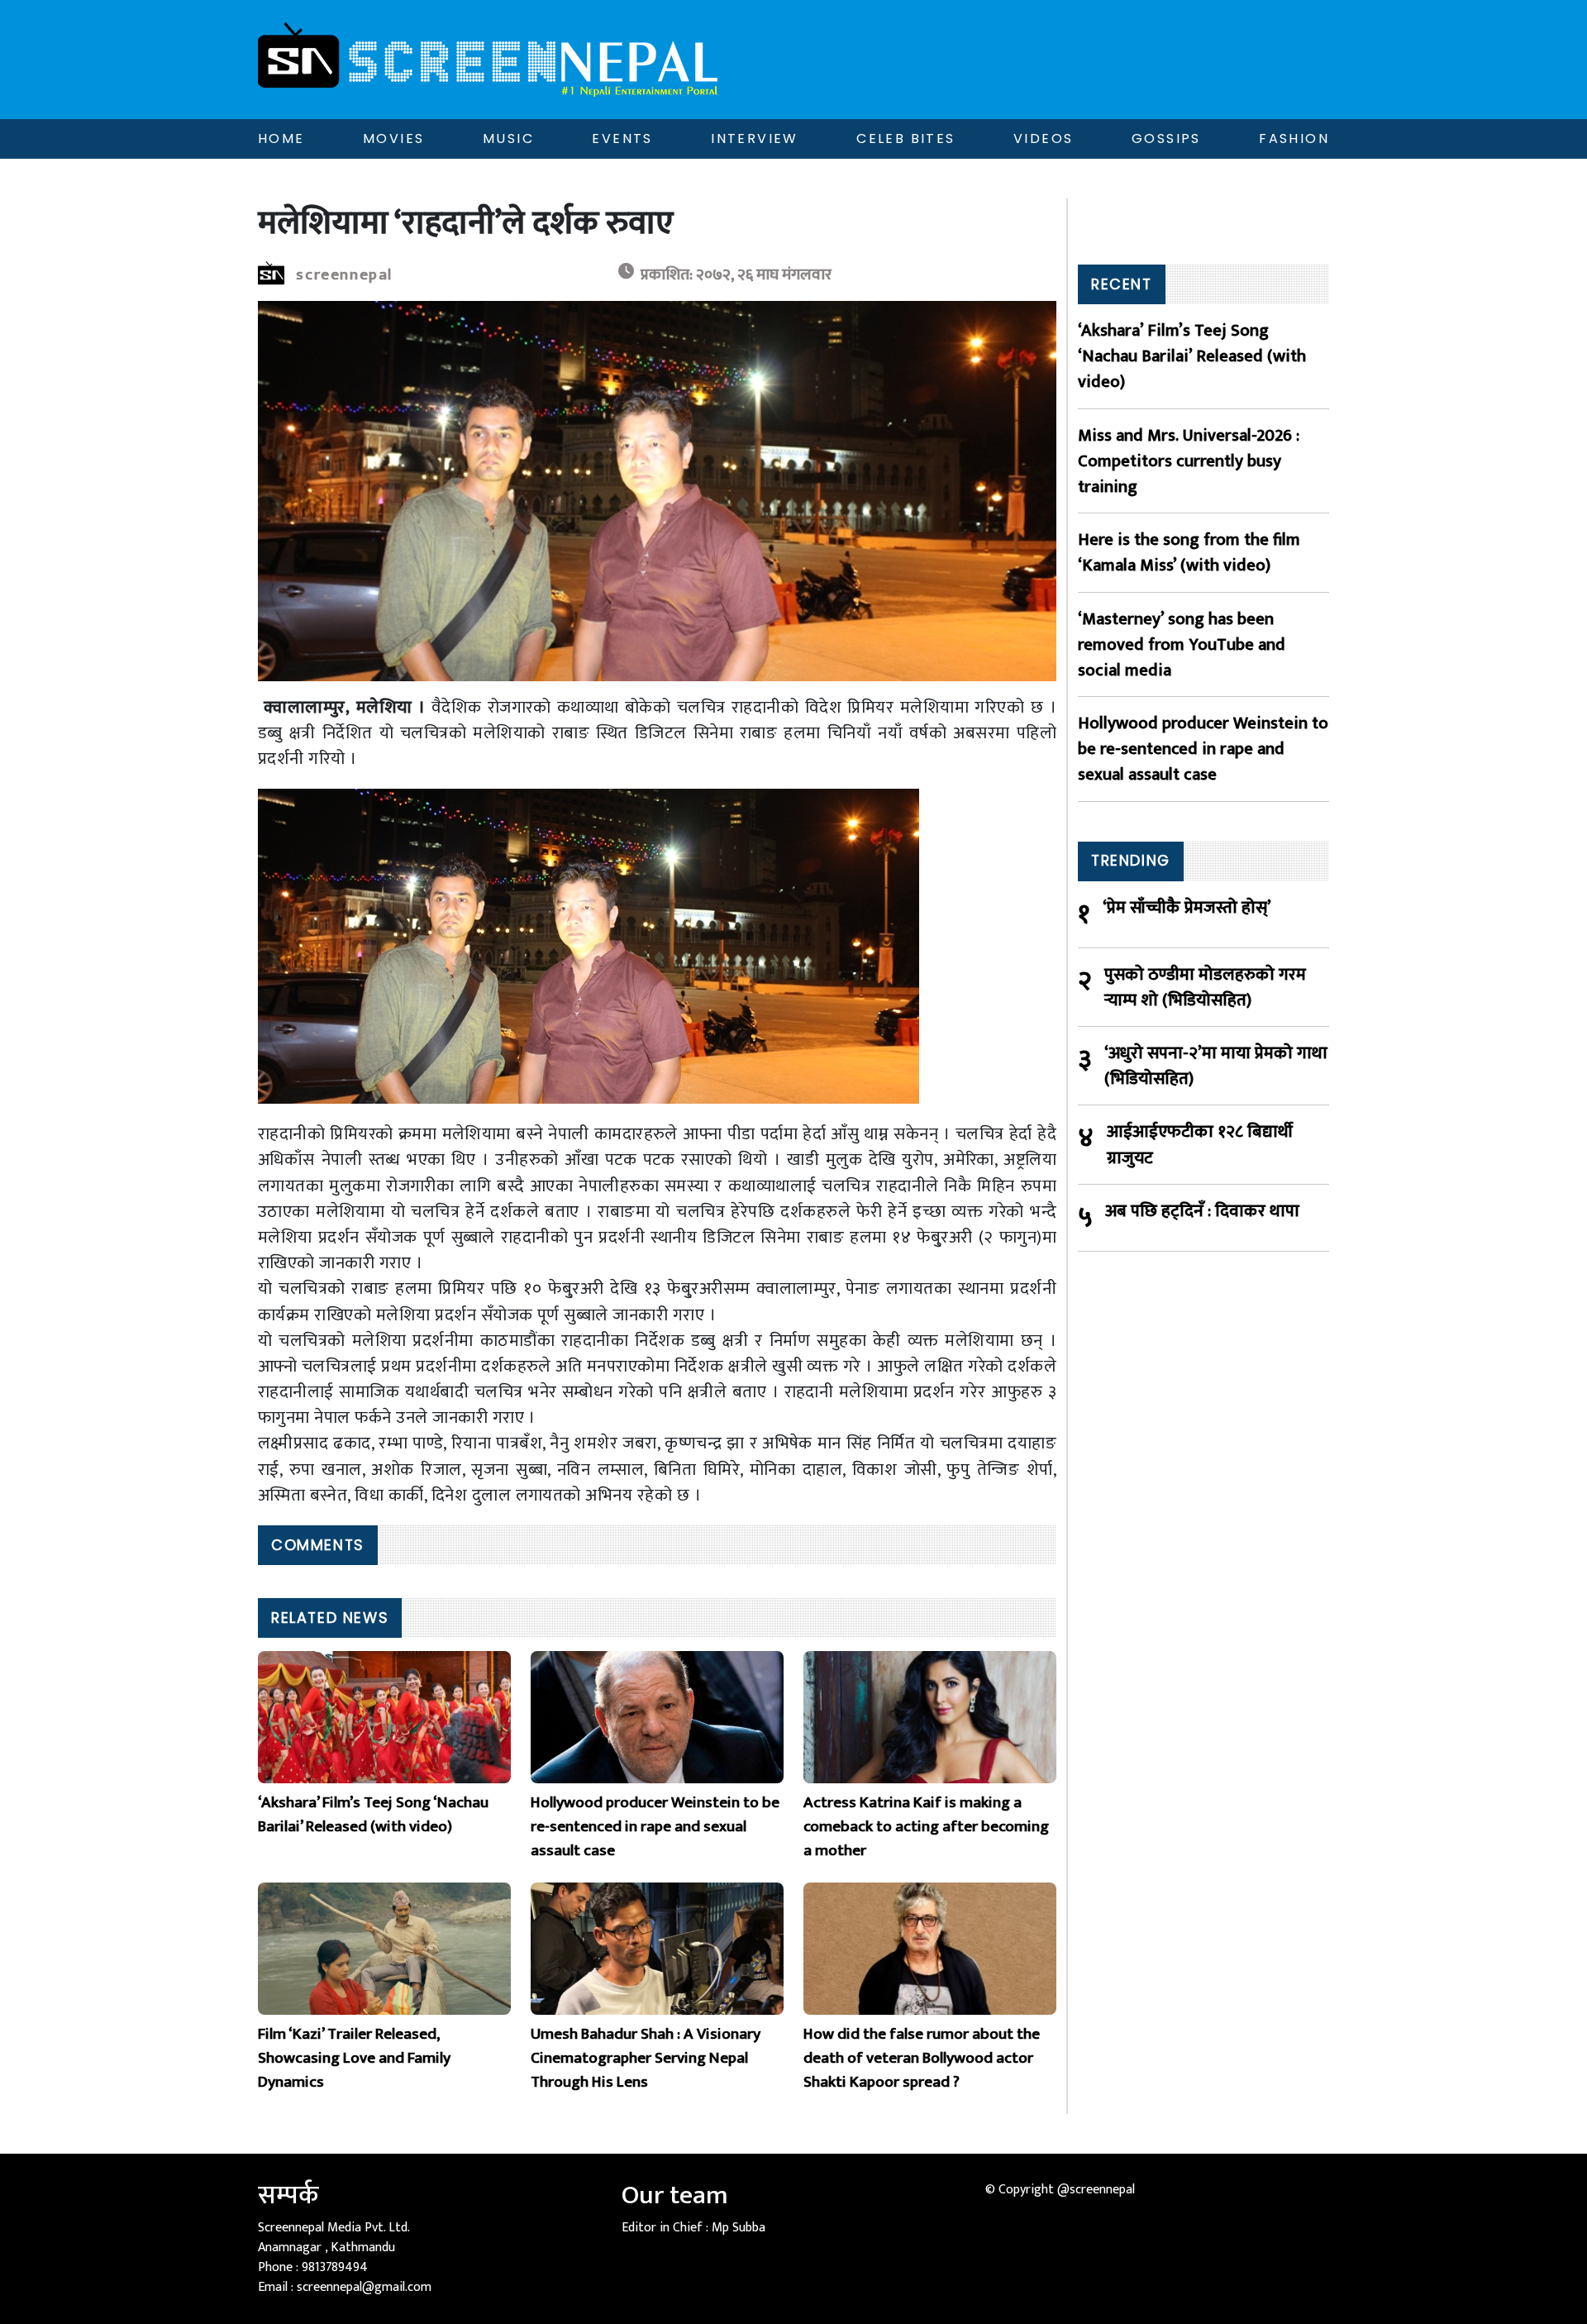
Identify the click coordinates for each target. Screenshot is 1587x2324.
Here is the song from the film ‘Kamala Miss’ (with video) (1189, 552)
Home (281, 138)
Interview (755, 138)
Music (508, 138)
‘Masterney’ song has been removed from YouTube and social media (1182, 645)
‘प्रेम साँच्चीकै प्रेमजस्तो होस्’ (1187, 908)
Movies (393, 138)
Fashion (1294, 138)
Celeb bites (905, 138)
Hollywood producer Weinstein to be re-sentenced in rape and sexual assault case (1203, 749)
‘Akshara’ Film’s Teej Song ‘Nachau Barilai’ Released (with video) (1192, 356)
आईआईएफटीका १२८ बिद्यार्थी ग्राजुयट (1200, 1144)
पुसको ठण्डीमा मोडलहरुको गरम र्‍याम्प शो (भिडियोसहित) (1205, 987)
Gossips (1166, 138)
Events (622, 138)
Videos (1043, 138)
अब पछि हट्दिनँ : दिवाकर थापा (1202, 1212)
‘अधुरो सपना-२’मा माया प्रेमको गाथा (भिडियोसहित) (1216, 1066)
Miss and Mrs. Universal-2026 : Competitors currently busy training (1189, 461)
